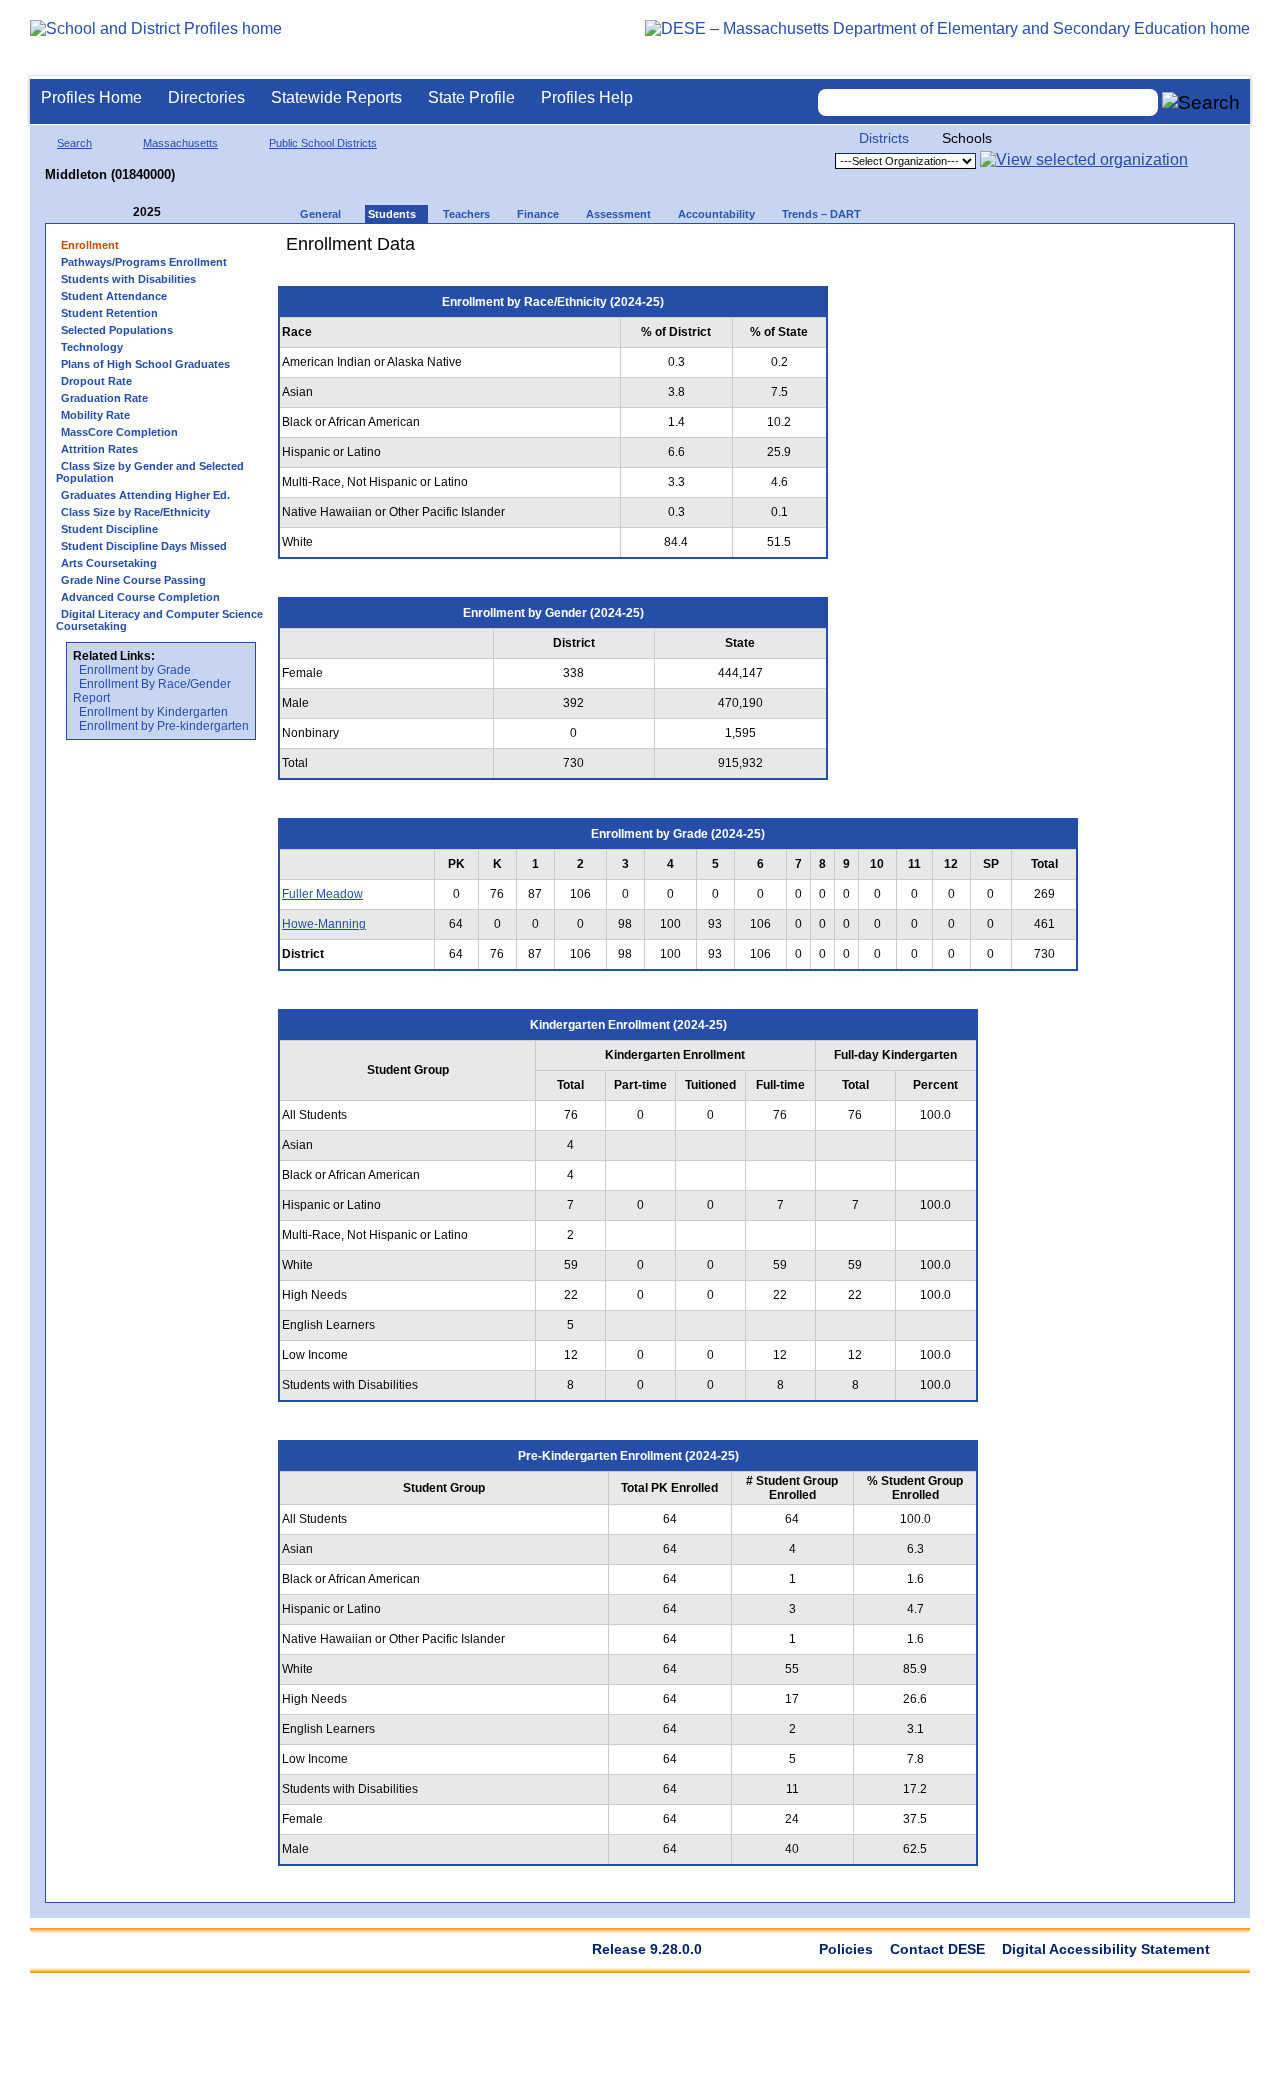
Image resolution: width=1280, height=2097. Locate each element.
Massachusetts (180, 143)
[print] (964, 251)
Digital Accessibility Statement (1106, 1949)
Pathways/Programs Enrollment (144, 262)
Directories (206, 97)
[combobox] (988, 102)
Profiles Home (91, 97)
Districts (884, 138)
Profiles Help (587, 97)
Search (74, 143)
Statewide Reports (336, 97)
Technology (92, 347)
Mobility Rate (95, 415)
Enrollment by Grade (135, 670)
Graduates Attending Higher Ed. (145, 495)
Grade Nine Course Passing (133, 580)
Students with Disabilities (128, 279)
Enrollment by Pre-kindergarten (164, 726)
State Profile (471, 97)
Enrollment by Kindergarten (153, 712)
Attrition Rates (99, 449)
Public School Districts (323, 143)
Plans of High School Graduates (145, 364)
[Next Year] (188, 212)
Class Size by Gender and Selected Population (150, 472)
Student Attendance (114, 296)
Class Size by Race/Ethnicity (135, 512)
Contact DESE (937, 1949)
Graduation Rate (104, 398)
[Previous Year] (119, 212)
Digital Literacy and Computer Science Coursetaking (159, 620)
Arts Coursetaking (109, 563)
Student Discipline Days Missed (144, 546)
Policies (846, 1949)
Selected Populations (117, 330)
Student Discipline (109, 529)
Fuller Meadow (322, 894)
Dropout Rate (96, 381)
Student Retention (109, 313)
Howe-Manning (324, 924)
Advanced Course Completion (140, 597)
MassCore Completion (119, 432)
